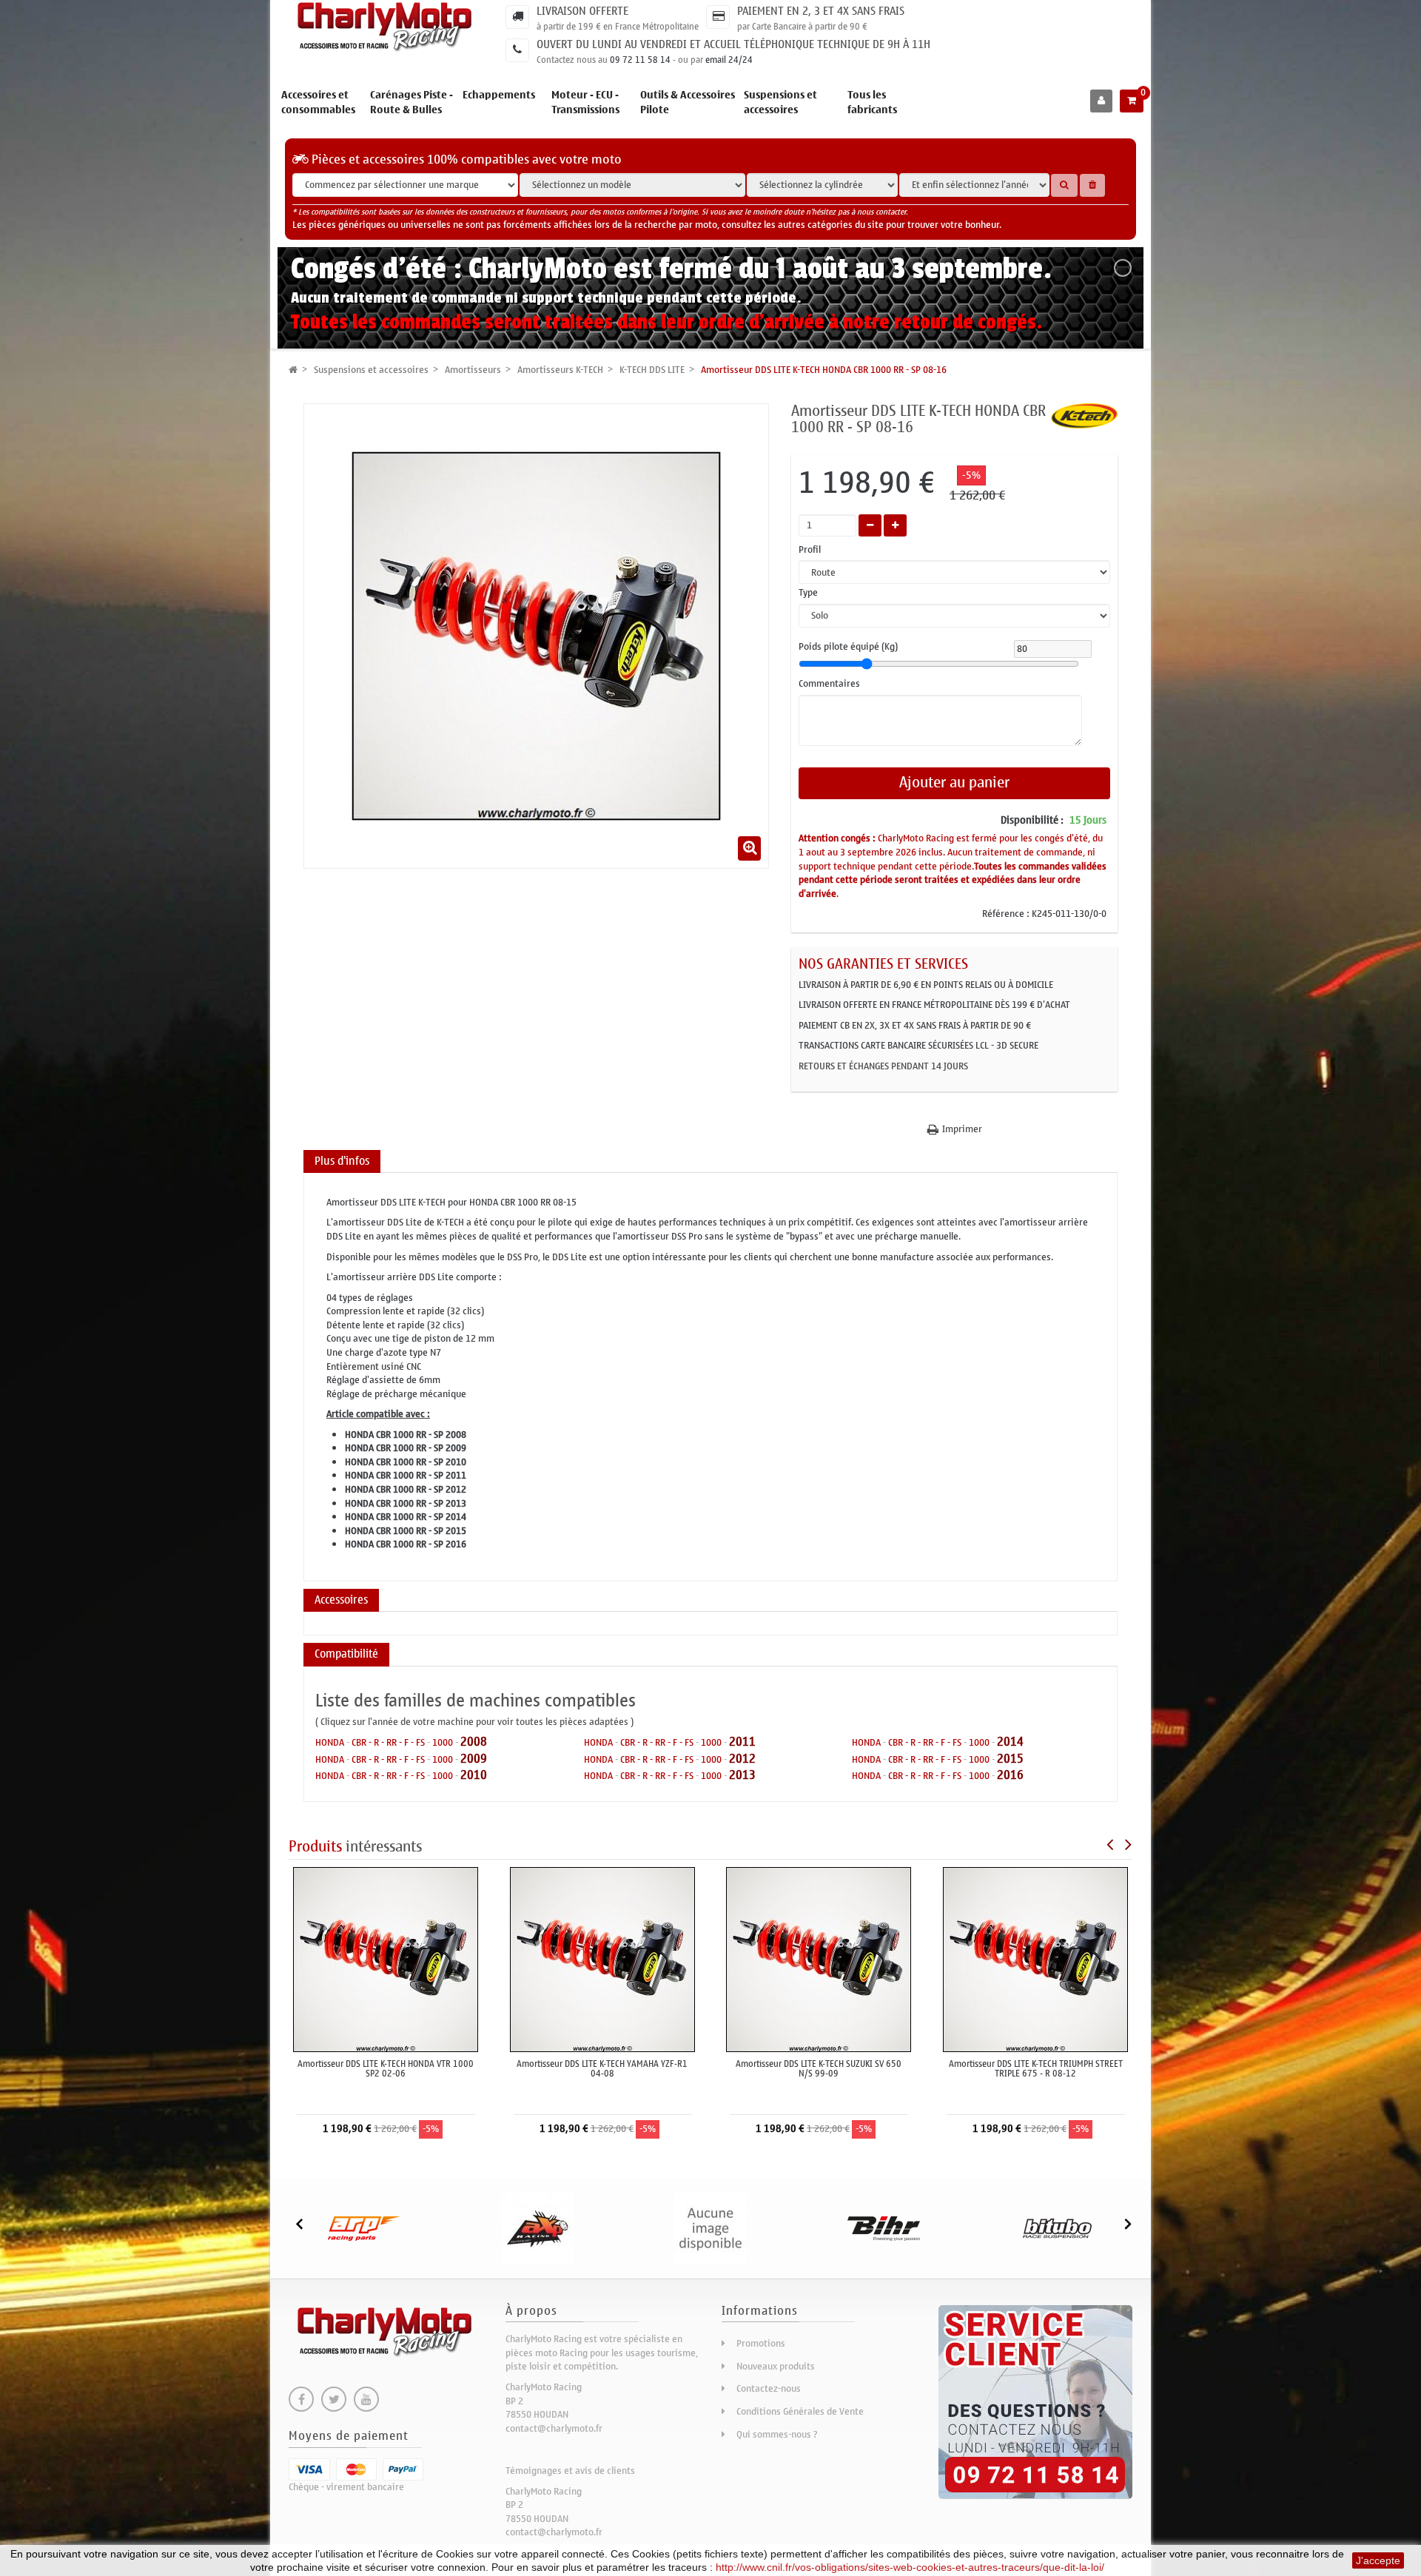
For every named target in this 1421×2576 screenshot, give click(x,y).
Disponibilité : (1032, 821)
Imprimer (962, 1129)
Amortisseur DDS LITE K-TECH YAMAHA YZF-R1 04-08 (602, 2069)
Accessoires (341, 1600)
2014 (1010, 1742)
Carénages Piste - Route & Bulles (411, 102)
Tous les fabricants (872, 102)
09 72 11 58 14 (640, 60)
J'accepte (1378, 2560)
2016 (1010, 1775)
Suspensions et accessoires (780, 102)
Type (809, 593)
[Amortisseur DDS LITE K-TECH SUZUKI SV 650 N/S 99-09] (819, 1959)
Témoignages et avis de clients (570, 2471)
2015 (1010, 1759)
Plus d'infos (342, 1161)
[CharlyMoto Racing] (386, 27)
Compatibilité (346, 1654)
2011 (742, 1742)
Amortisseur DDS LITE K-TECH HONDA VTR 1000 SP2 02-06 (386, 2069)
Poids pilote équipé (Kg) (848, 647)
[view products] (364, 2228)
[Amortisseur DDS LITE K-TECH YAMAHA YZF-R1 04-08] (602, 1959)
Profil (811, 550)
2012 (742, 1759)
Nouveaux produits (776, 2366)
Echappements (499, 95)
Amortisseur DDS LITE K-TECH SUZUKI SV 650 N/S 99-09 (819, 2069)
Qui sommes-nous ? (777, 2434)
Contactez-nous (769, 2388)
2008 (474, 1742)
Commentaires (829, 684)
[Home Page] (293, 370)
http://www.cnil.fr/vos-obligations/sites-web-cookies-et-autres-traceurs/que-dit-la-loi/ (910, 2567)
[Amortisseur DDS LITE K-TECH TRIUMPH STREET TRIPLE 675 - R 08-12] (1035, 1959)
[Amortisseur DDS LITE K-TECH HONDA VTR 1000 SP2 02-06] (386, 1959)
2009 (474, 1759)
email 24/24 (729, 60)
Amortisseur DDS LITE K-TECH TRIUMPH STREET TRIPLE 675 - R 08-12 (1036, 2069)
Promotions (761, 2343)
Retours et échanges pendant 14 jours (883, 1066)
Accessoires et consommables (318, 102)
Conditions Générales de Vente (800, 2411)
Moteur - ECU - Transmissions (585, 102)
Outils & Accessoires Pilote (688, 102)
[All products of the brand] (1084, 415)
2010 (474, 1775)
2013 (742, 1775)
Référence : (1006, 914)
